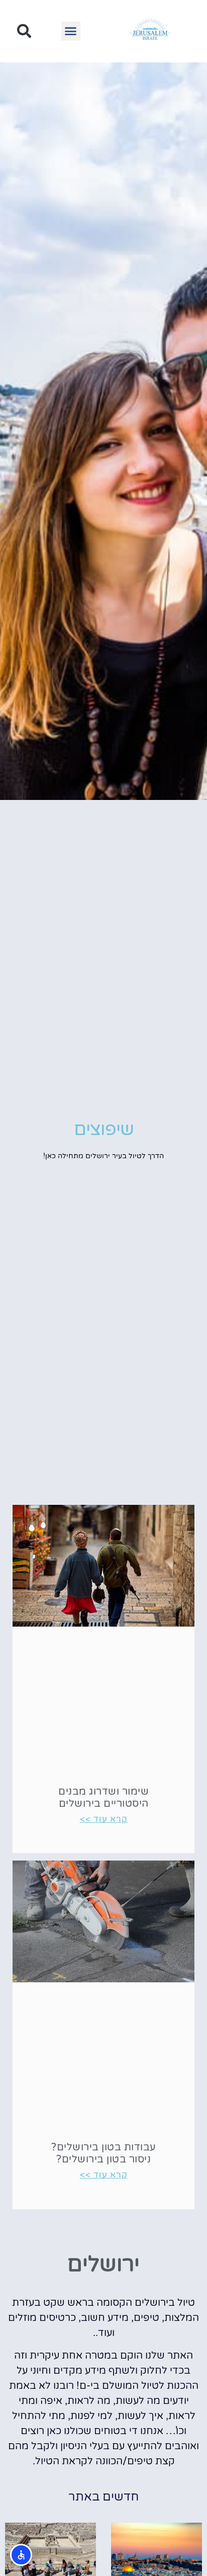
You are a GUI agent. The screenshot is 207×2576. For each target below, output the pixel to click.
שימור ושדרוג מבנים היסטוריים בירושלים (103, 1798)
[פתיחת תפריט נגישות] (21, 2555)
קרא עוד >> (104, 1819)
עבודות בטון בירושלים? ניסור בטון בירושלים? (103, 2153)
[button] (71, 31)
